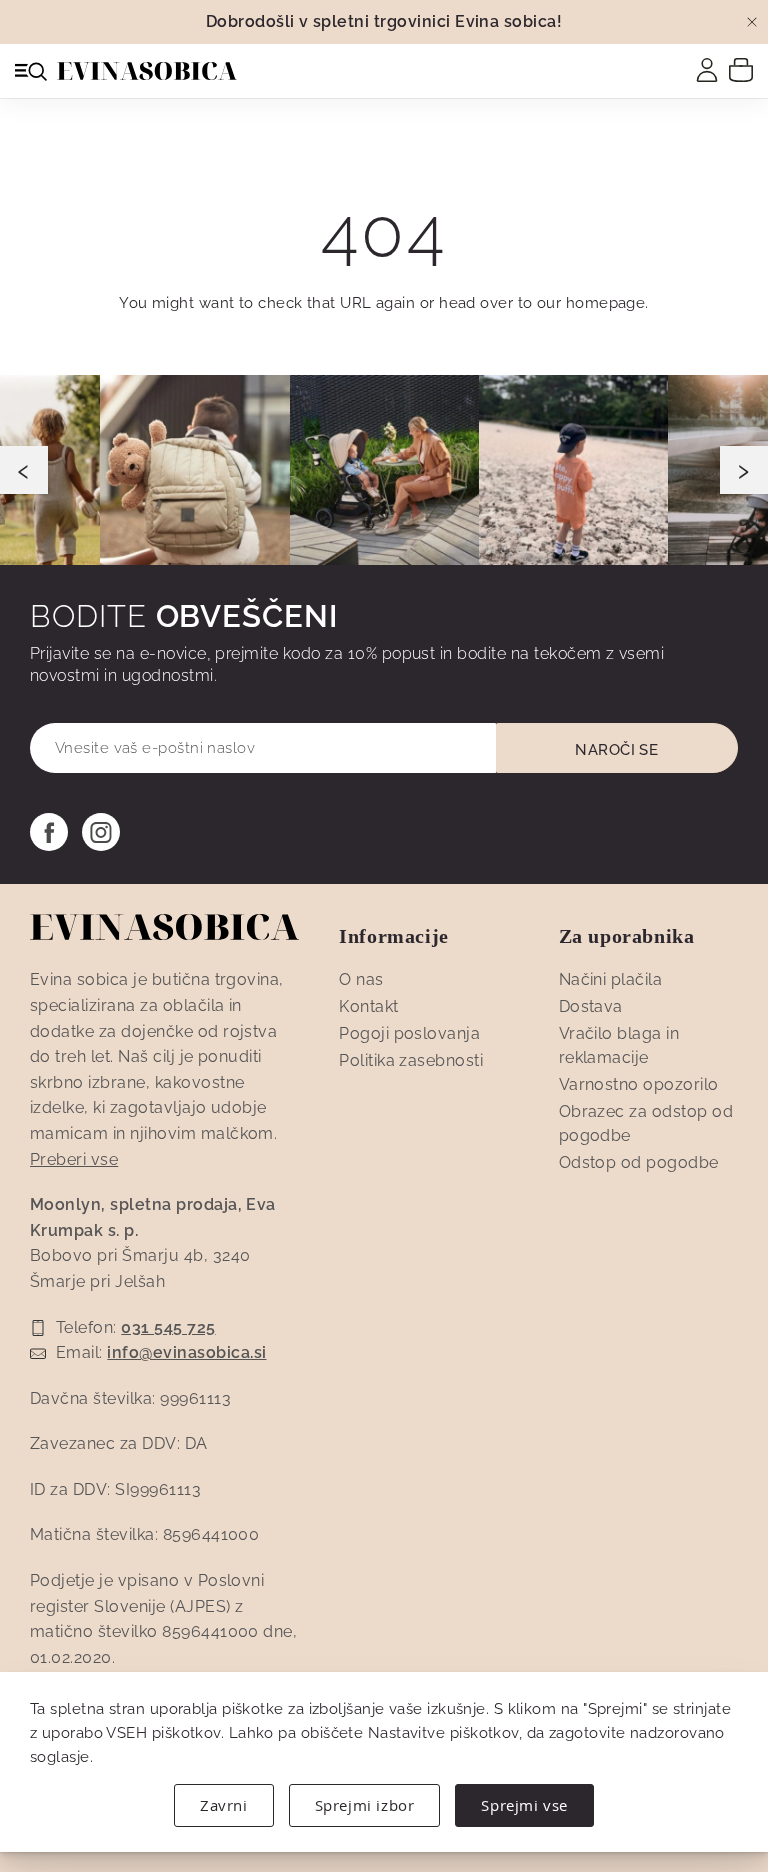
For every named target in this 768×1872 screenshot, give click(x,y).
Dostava (591, 1006)
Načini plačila (611, 979)
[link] (707, 70)
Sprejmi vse (524, 1805)
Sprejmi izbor (365, 1805)
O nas (361, 979)
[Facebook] (49, 832)
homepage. (607, 303)
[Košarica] (741, 69)
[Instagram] (101, 832)
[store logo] (147, 71)
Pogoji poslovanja (409, 1033)
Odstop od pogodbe (639, 1162)
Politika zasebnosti (411, 1060)
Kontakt (368, 1006)
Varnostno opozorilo (639, 1084)
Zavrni (224, 1805)
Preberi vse (74, 1159)
